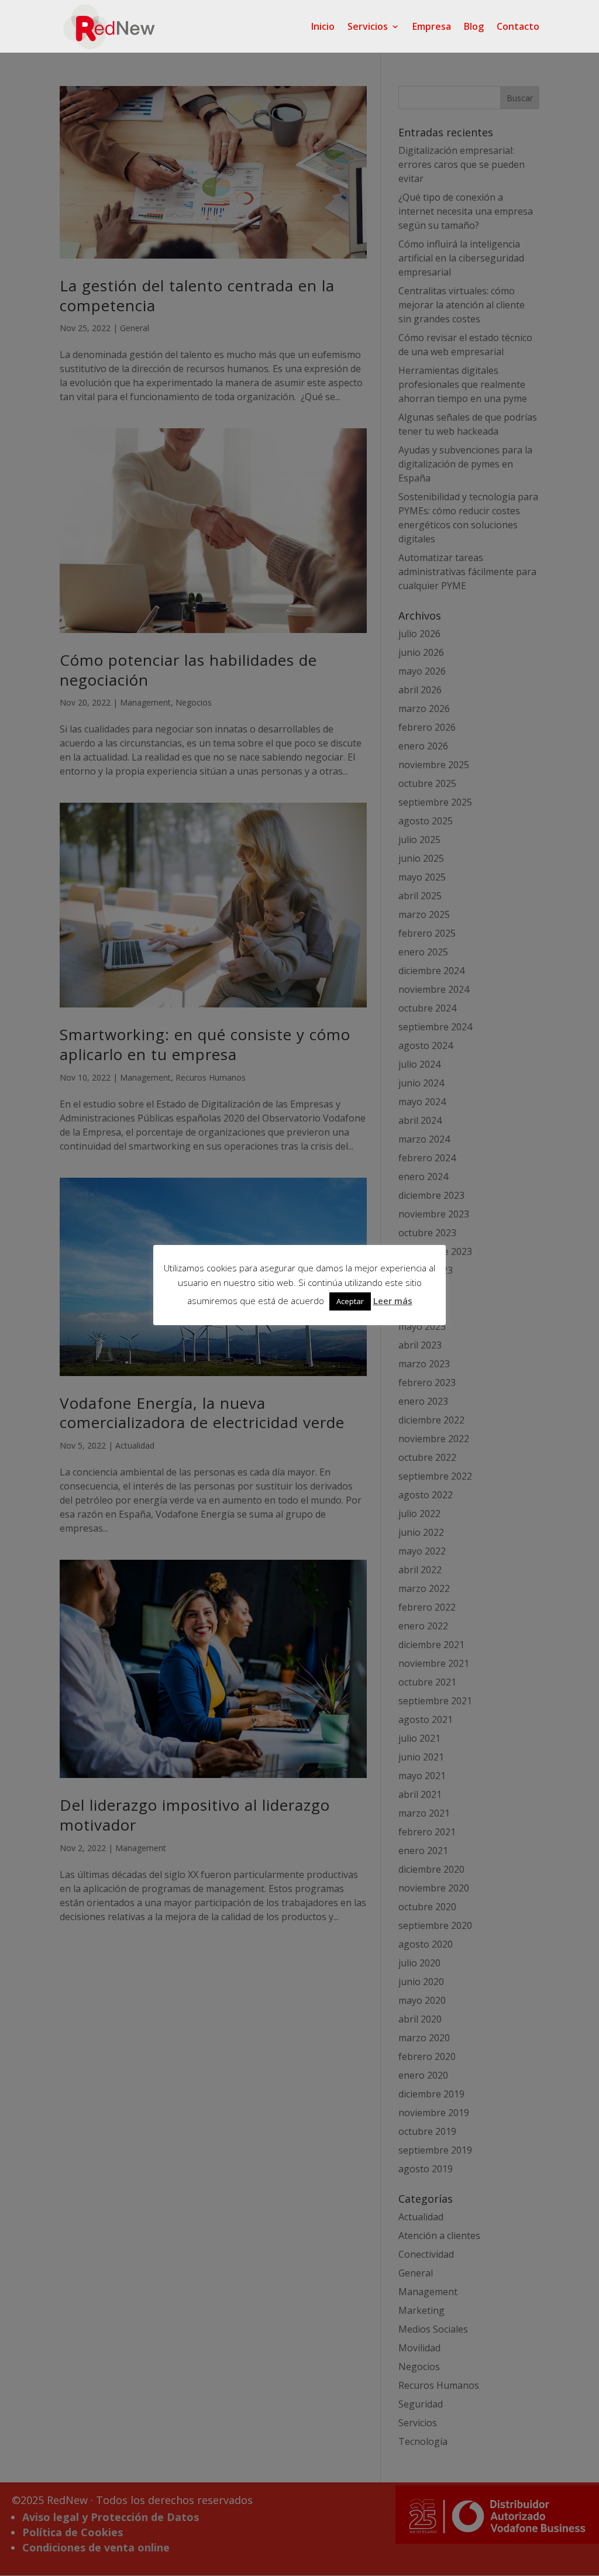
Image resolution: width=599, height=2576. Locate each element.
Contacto (518, 27)
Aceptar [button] (350, 1301)
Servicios (368, 27)
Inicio (323, 27)
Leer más (393, 1301)
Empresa (432, 27)
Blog (474, 27)
